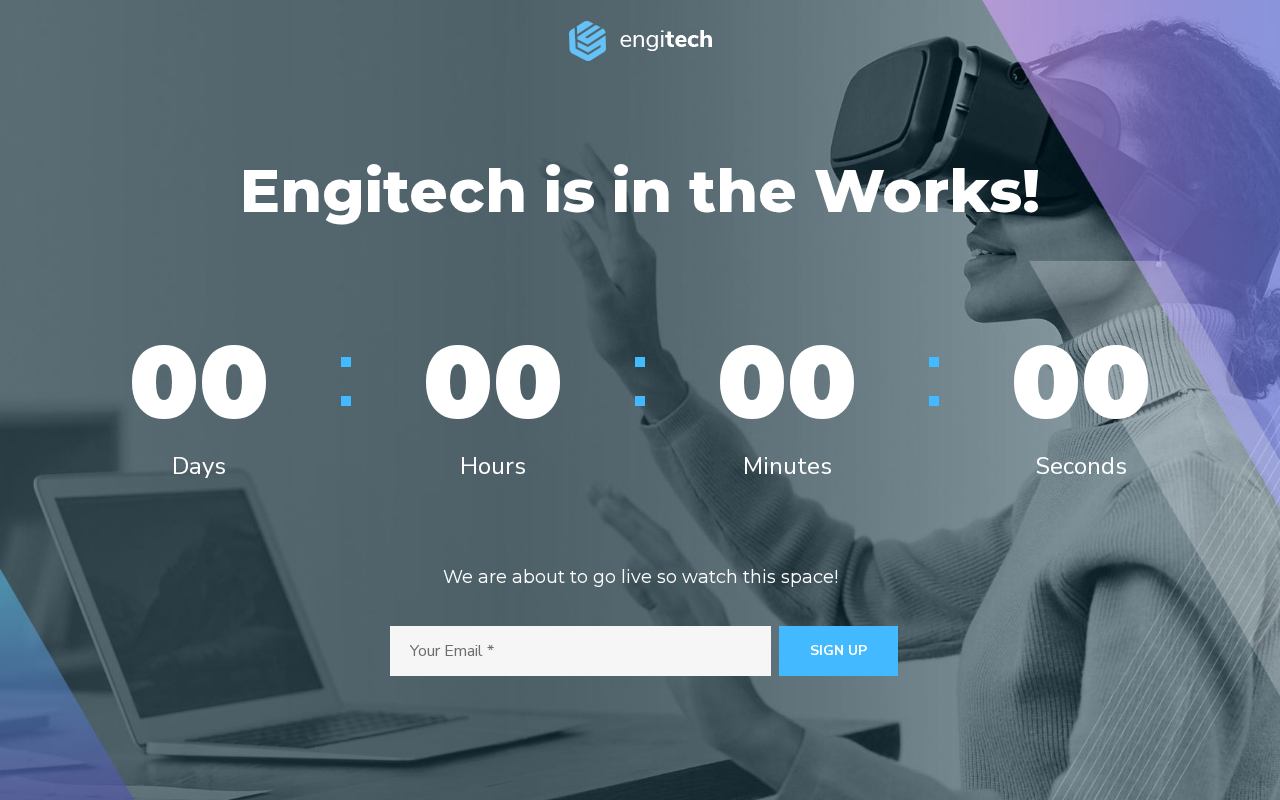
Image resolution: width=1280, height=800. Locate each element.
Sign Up (838, 650)
